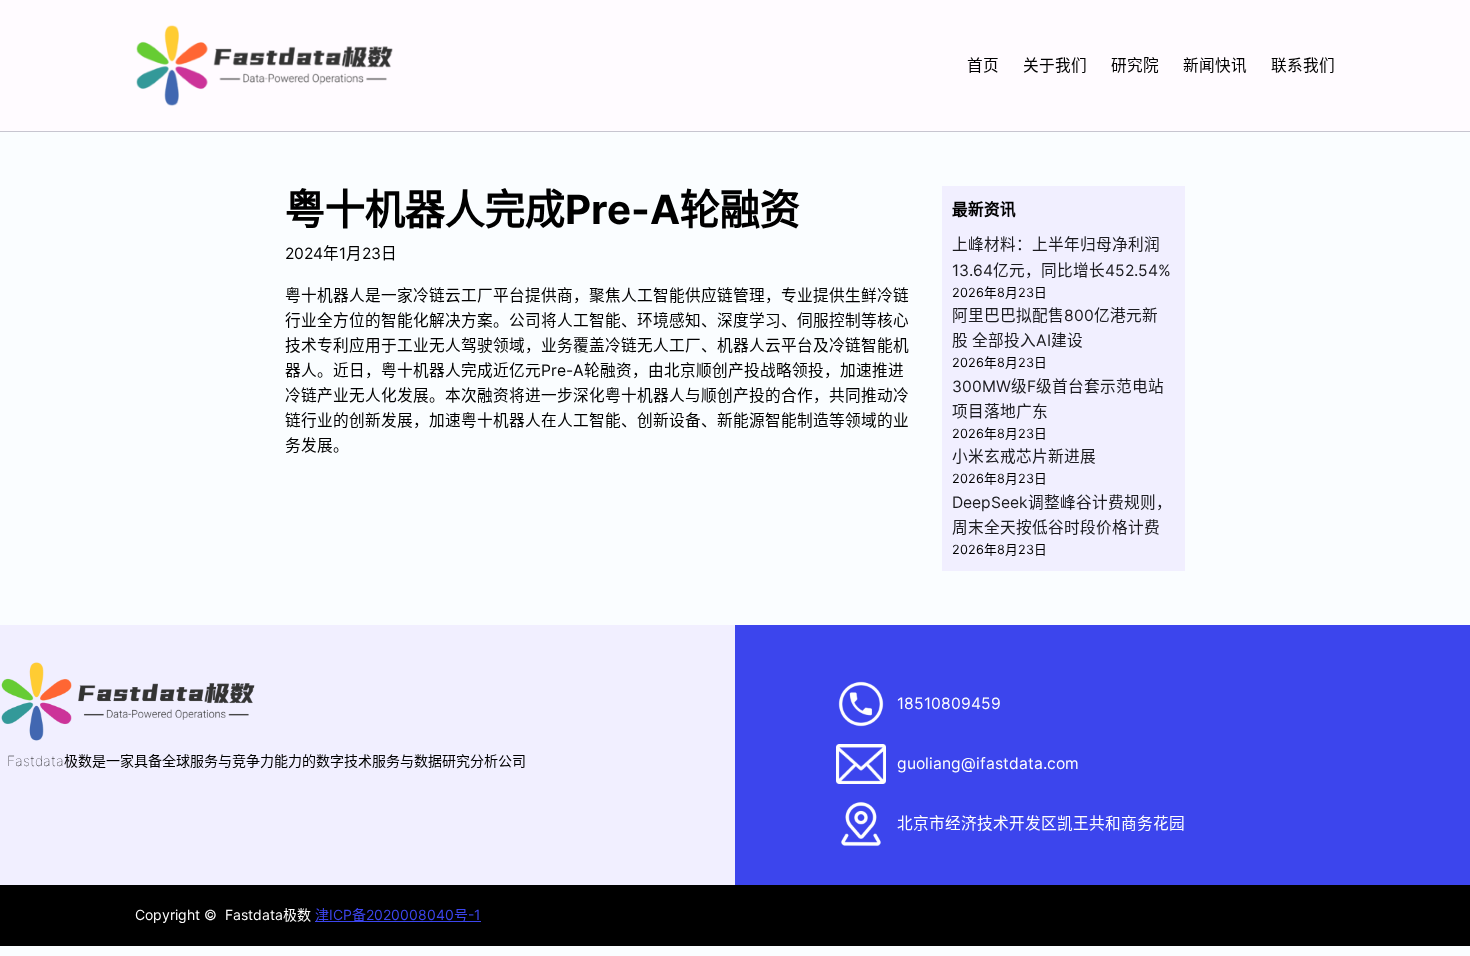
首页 (983, 65)
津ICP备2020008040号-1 (398, 914)
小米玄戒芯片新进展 (1024, 456)
